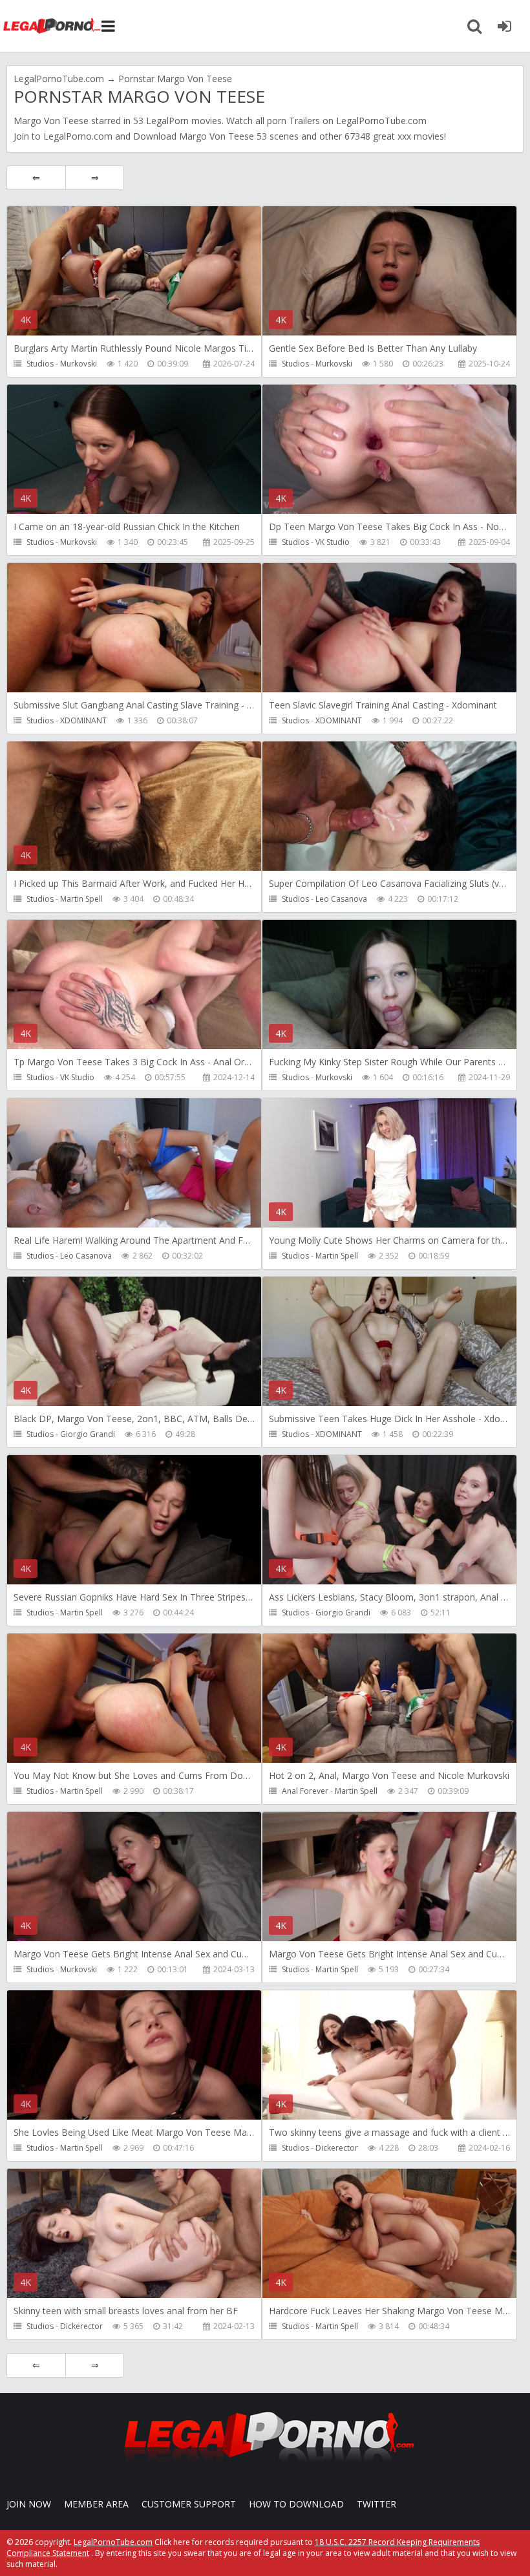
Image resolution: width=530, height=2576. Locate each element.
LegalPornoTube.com (52, 26)
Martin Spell (81, 899)
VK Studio (333, 542)
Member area (96, 2504)
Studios (40, 364)
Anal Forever (305, 1791)
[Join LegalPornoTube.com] (504, 26)
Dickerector (337, 2148)
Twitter (376, 2504)
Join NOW (29, 2504)
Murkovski (79, 364)
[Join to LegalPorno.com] (265, 2466)
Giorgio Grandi (88, 1434)
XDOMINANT (83, 720)
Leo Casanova (341, 899)
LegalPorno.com (78, 136)
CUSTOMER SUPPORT (189, 2504)
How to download (296, 2504)
